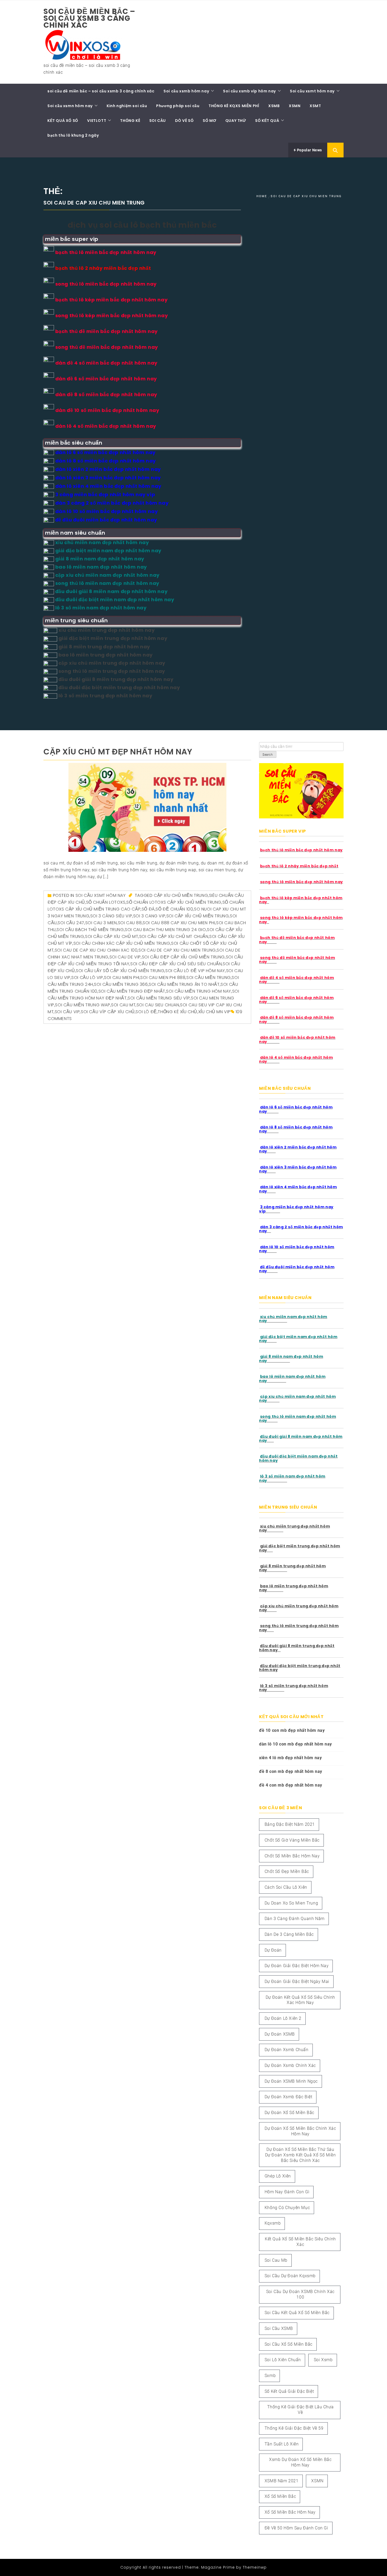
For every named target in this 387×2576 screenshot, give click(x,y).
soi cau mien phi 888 (163, 978)
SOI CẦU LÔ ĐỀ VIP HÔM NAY (195, 971)
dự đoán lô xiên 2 (283, 2018)
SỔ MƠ (209, 121)
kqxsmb (273, 2223)
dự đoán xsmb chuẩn (287, 2050)
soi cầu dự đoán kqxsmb (290, 2276)
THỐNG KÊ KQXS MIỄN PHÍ (234, 106)
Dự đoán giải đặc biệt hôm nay (297, 1966)
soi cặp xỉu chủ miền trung (198, 916)
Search (268, 755)
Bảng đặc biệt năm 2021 (290, 1824)
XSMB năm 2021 (282, 2481)
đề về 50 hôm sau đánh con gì (296, 2528)
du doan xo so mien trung (291, 1903)
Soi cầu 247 (71, 923)
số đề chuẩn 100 (174, 909)
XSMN (295, 106)
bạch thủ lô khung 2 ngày (73, 135)
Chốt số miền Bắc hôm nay (292, 1856)
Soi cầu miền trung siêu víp (159, 998)
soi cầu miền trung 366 (121, 984)
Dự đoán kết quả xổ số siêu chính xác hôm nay (300, 2000)
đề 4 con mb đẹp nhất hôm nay (291, 1785)
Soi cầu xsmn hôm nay (70, 106)
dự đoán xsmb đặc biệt (289, 2097)
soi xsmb (323, 2360)
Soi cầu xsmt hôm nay (312, 91)
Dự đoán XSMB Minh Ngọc (291, 2081)
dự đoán (273, 1950)
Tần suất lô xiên (282, 2444)
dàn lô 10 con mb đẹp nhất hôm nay (296, 1744)
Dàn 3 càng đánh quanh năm (295, 1919)
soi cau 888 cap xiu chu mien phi (179, 923)
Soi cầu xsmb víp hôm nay (249, 91)
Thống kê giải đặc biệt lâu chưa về (301, 2410)
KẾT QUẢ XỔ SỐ (63, 121)
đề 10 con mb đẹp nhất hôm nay (292, 1730)
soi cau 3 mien (101, 923)
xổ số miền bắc (280, 2496)
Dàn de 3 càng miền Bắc (289, 1934)
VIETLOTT (97, 121)
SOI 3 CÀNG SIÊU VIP (111, 916)
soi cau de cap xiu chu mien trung (177, 950)
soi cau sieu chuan (158, 1005)
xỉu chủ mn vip (214, 1012)
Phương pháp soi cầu (178, 106)
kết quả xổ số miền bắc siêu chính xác (300, 2242)
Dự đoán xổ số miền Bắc (289, 2113)
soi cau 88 (130, 923)
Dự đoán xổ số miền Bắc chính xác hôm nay (300, 2131)
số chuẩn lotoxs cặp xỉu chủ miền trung (174, 902)
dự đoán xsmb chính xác (290, 2065)
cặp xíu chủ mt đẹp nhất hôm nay (118, 752)
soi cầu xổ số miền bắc (289, 2344)
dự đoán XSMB (280, 2034)
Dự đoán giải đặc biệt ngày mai (297, 1981)
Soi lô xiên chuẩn (283, 2360)
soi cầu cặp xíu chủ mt (112, 936)
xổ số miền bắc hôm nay (290, 2512)
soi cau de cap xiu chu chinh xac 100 (96, 950)
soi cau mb (276, 2260)
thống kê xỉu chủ (177, 1012)
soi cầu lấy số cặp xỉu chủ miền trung (120, 971)
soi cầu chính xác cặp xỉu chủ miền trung (122, 943)
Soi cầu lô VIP (87, 978)
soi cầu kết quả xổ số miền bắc (297, 2313)
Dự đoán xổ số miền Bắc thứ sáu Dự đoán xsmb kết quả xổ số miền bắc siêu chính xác (301, 2155)
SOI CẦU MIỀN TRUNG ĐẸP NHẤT (132, 991)
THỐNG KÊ (130, 121)
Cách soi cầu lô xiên (286, 1887)
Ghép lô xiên (278, 2176)
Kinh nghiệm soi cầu (127, 106)
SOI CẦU (158, 121)
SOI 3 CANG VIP (149, 916)
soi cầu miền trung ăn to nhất (184, 984)
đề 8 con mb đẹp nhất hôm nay (291, 1771)
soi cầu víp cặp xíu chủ (108, 1012)
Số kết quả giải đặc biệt (289, 2391)
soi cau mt (123, 1005)
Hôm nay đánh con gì (287, 2192)
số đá (148, 909)
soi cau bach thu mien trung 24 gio (165, 930)
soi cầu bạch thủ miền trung (90, 930)
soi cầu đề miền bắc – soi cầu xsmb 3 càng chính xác (89, 18)
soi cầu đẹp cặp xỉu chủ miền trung (183, 957)
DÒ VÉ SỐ (184, 121)
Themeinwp (255, 2567)
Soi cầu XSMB (279, 2328)
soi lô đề (146, 1012)
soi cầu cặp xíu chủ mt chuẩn (174, 936)
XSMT (315, 106)
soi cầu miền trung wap (83, 1005)
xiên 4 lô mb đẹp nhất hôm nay (290, 1758)
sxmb (270, 2376)
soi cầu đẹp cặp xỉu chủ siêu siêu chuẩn (176, 964)
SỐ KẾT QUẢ (267, 121)
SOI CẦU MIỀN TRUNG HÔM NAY (199, 991)
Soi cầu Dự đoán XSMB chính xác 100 (300, 2294)
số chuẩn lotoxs (106, 902)
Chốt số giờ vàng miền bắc (292, 1840)
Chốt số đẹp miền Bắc (287, 1871)
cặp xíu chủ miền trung (181, 895)
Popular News (309, 150)
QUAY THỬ (236, 121)
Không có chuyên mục (287, 2208)
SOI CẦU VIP (67, 1012)
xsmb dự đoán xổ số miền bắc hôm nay (300, 2462)
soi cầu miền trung (209, 978)
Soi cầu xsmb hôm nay (186, 91)
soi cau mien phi (122, 978)
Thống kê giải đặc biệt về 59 (294, 2428)
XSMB (274, 106)
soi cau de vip (125, 957)
